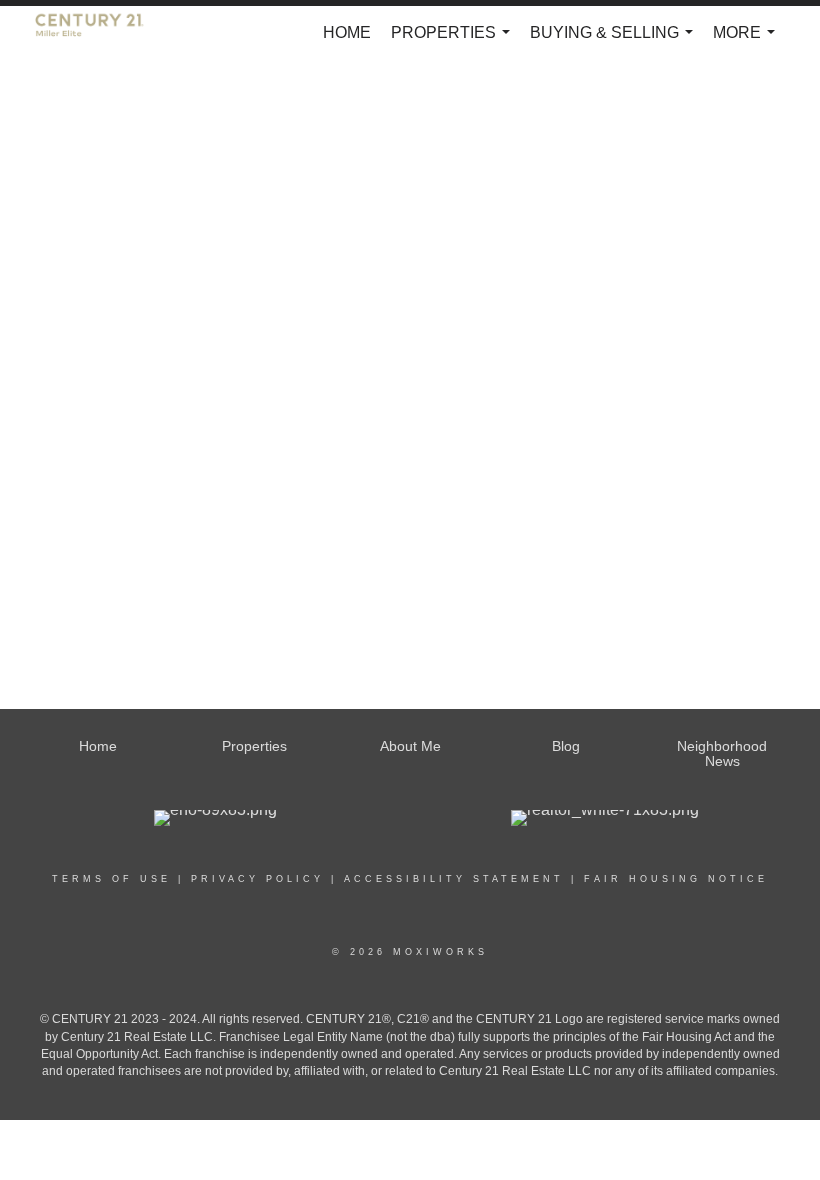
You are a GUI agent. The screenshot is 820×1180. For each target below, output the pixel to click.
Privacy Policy (257, 879)
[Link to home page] (99, 33)
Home (347, 32)
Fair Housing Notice (676, 879)
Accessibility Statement (454, 879)
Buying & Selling (615, 42)
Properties (454, 42)
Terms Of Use (111, 879)
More (748, 42)
